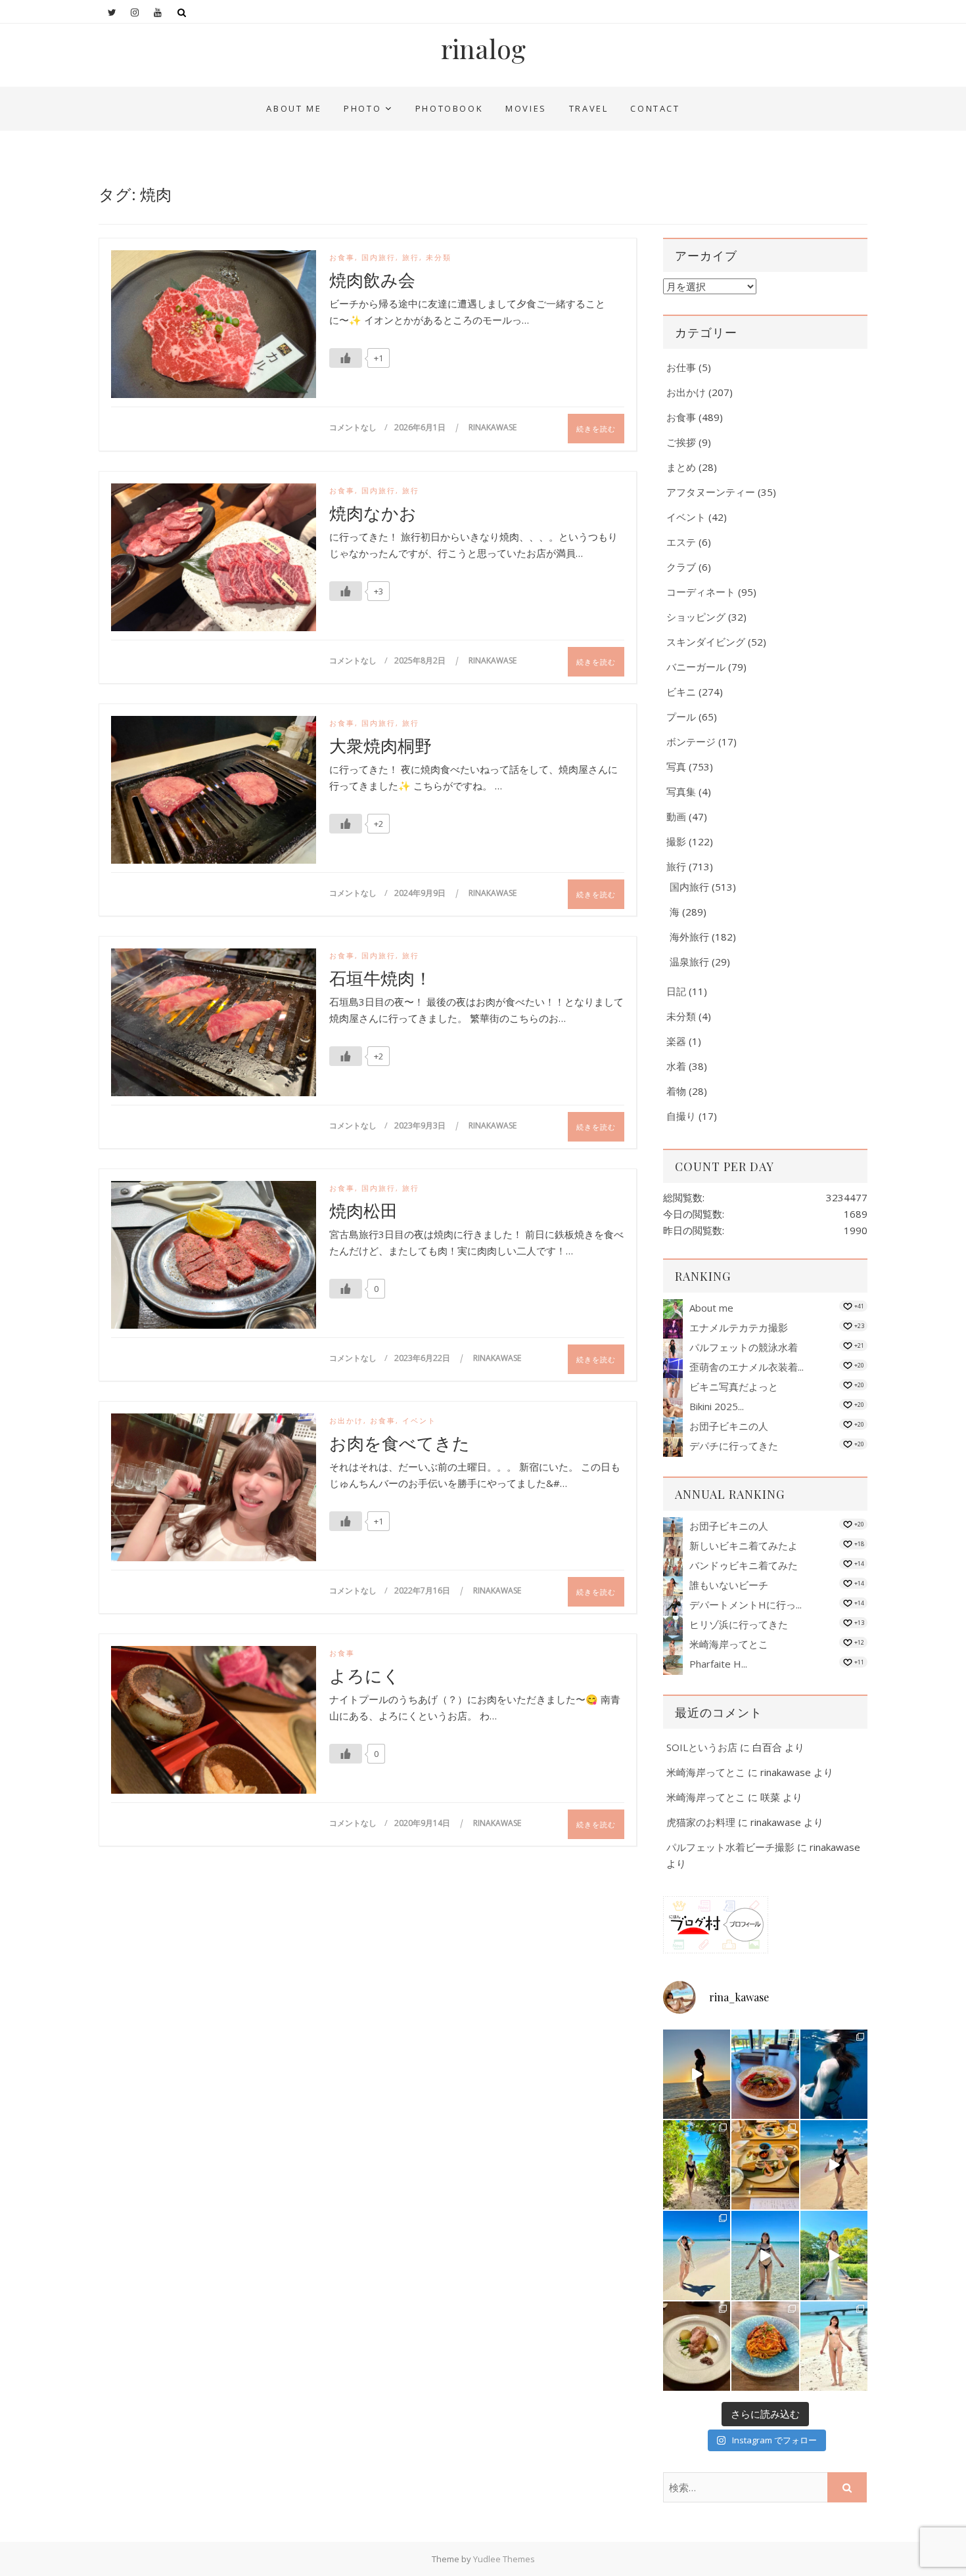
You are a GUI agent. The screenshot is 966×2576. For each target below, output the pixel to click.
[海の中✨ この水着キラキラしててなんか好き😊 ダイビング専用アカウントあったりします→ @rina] (834, 2074)
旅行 (411, 257)
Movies (526, 108)
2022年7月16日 (423, 1590)
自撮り (681, 1116)
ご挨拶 (681, 442)
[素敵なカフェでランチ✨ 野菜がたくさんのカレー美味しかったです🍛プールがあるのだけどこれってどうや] (765, 2074)
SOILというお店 (702, 1747)
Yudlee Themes (504, 2559)
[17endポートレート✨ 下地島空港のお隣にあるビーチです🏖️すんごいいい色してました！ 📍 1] (697, 2255)
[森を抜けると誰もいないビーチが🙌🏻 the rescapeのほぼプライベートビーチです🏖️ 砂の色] (697, 2165)
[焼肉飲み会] (214, 327)
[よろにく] (214, 1723)
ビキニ (681, 692)
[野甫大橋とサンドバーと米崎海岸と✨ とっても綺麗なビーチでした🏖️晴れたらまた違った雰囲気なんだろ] (834, 2346)
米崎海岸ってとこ (729, 1644)
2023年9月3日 (421, 1125)
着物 (676, 1091)
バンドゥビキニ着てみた (744, 1565)
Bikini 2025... (717, 1406)
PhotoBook (449, 108)
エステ (681, 542)
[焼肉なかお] (214, 560)
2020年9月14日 (423, 1823)
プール (681, 717)
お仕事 (681, 367)
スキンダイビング (706, 642)
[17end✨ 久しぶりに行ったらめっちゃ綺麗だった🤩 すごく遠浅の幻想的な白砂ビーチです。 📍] (765, 2255)
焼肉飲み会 (372, 280)
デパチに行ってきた (734, 1446)
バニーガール (696, 667)
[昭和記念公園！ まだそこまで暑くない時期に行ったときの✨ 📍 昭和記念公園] (834, 2255)
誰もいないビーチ (729, 1585)
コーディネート (701, 592)
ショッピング (696, 617)
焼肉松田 (363, 1210)
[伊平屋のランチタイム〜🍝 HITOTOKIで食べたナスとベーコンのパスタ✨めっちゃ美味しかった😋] (765, 2346)
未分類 (439, 257)
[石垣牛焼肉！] (214, 1025)
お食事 (342, 257)
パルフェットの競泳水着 (744, 1347)
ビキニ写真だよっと (734, 1387)
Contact (655, 108)
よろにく (365, 1676)
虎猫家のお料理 (701, 1822)
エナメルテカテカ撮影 (739, 1327)
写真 (676, 766)
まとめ (681, 467)
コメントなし (353, 427)
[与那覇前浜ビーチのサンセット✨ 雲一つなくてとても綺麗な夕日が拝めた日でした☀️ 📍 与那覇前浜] (697, 2074)
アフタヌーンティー (711, 492)
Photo (362, 108)
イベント (419, 1420)
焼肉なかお (373, 513)
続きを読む (596, 429)
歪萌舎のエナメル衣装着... (747, 1367)
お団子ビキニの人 (729, 1426)
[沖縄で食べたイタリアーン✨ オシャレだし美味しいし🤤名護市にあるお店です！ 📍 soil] (697, 2346)
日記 (676, 991)
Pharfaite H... (718, 1664)
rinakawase (493, 427)
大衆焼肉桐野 (380, 745)
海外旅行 (689, 937)
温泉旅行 (689, 962)
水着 (676, 1066)
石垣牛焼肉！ (380, 978)
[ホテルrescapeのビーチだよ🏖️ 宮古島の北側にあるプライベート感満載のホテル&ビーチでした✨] (834, 2165)
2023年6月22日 (423, 1358)
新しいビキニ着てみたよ (744, 1545)
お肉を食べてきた (400, 1443)
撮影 (676, 841)
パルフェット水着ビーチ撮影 (730, 1847)
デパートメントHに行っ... (746, 1605)
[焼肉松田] (214, 1258)
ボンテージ (691, 742)
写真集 (681, 791)
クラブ (681, 567)
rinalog (483, 49)
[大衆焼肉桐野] (214, 793)
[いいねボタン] (346, 358)
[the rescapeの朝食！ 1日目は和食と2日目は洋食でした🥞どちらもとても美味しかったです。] (765, 2165)
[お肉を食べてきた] (214, 1490)
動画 (676, 816)
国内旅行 (379, 257)
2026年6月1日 (421, 427)
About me (294, 108)
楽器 (676, 1041)
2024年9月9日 (421, 893)
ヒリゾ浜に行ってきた (739, 1624)
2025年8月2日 (421, 660)
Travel (589, 108)
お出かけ (346, 1420)
